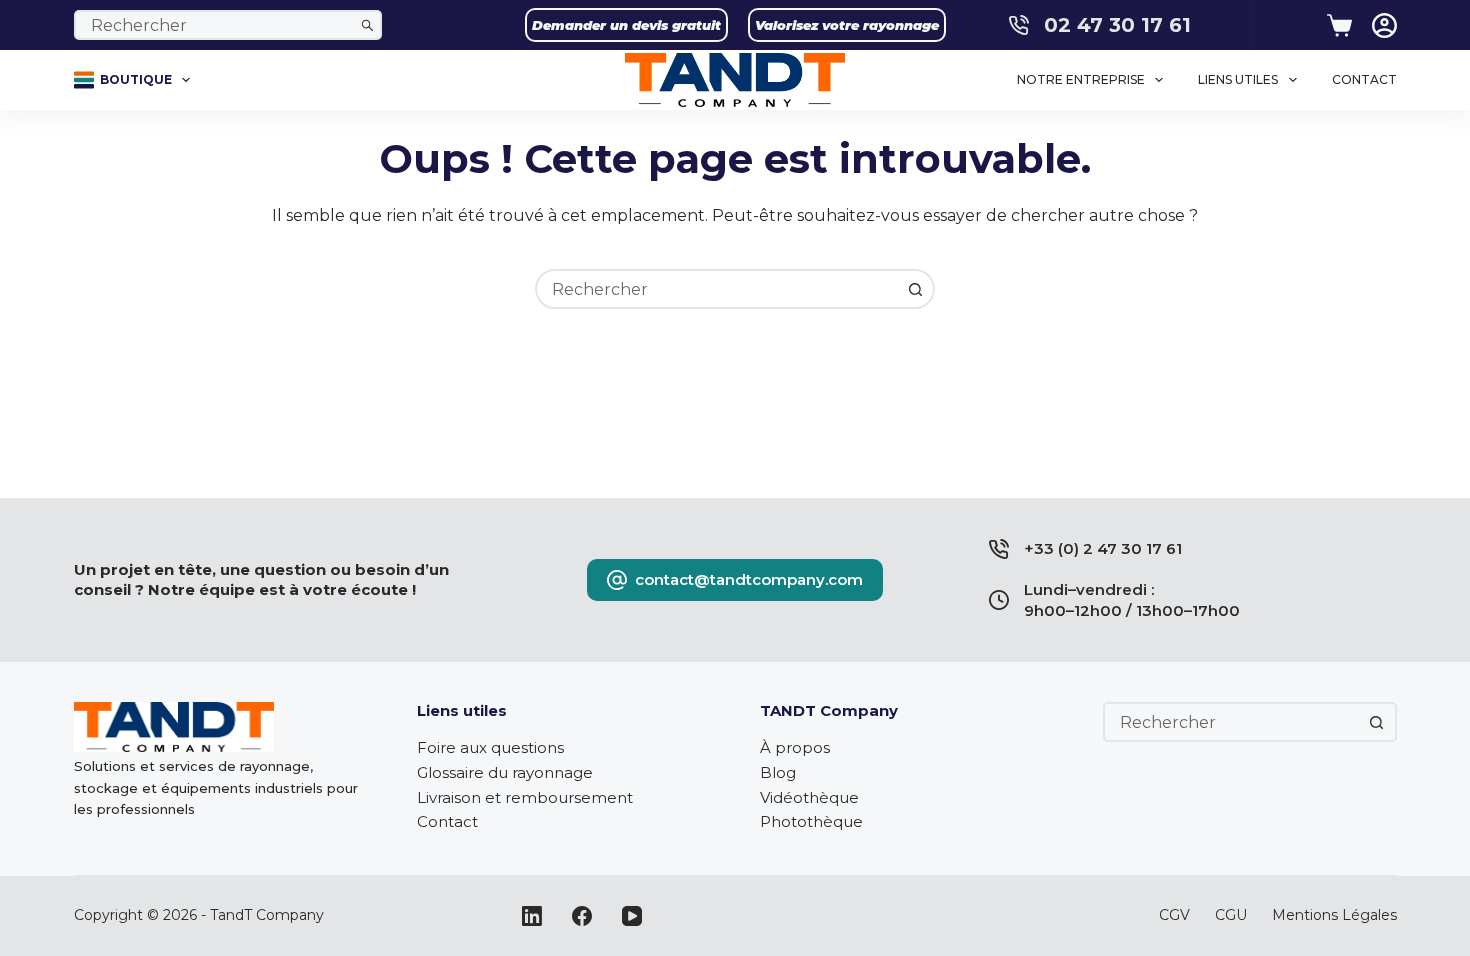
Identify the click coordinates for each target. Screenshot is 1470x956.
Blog (778, 772)
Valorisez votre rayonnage (847, 25)
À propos (795, 747)
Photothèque (811, 821)
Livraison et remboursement (525, 797)
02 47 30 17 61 (1117, 25)
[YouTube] (632, 916)
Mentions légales (1334, 915)
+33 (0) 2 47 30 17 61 (1103, 548)
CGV (1174, 915)
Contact (447, 821)
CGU (1231, 915)
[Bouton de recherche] (367, 25)
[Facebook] (582, 916)
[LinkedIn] (532, 916)
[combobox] (215, 25)
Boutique (136, 79)
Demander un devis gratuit (626, 25)
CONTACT (1364, 79)
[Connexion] (1384, 25)
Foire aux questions (490, 747)
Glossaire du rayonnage (505, 772)
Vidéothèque (809, 797)
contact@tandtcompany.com (749, 579)
